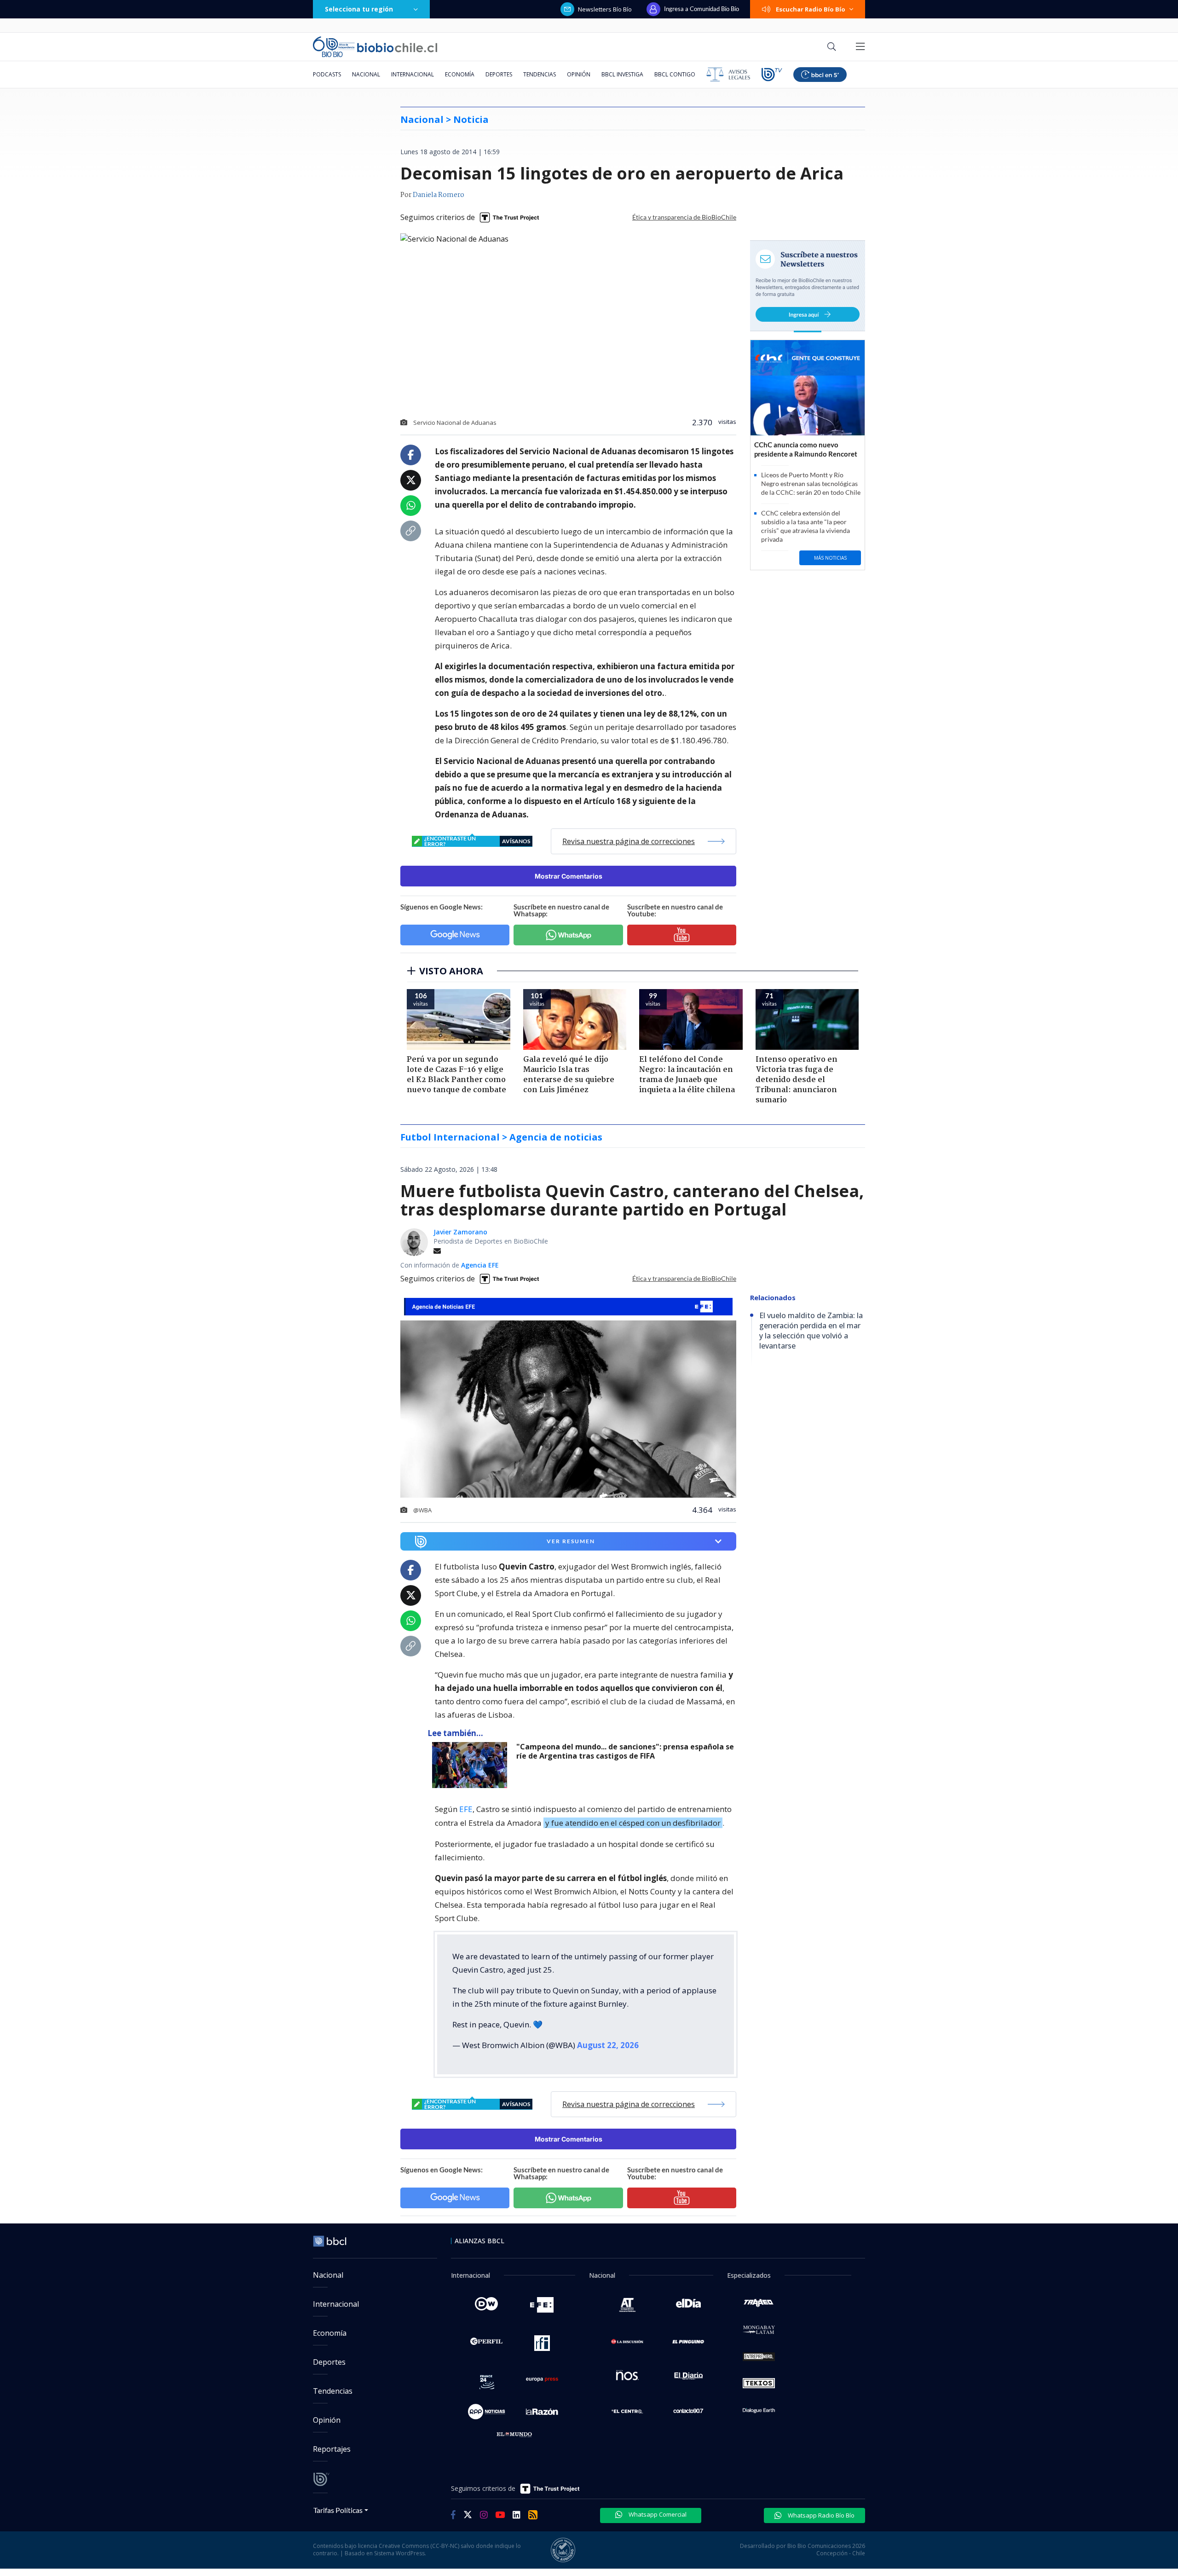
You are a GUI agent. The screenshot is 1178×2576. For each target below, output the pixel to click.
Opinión (579, 74)
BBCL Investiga (622, 74)
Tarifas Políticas (338, 2510)
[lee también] (472, 1765)
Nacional (366, 74)
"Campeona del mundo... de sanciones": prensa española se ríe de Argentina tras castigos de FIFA (625, 1751)
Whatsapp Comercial (657, 2514)
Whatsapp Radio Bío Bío (820, 2515)
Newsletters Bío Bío (605, 9)
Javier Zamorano (460, 1232)
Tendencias (540, 74)
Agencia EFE (480, 1265)
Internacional (413, 74)
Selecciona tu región (359, 9)
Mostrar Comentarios (569, 876)
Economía (460, 74)
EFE (466, 1809)
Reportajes (332, 2449)
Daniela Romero (439, 195)
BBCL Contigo (675, 74)
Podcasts (327, 74)
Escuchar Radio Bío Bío (811, 9)
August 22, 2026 (608, 2045)
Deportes (499, 74)
